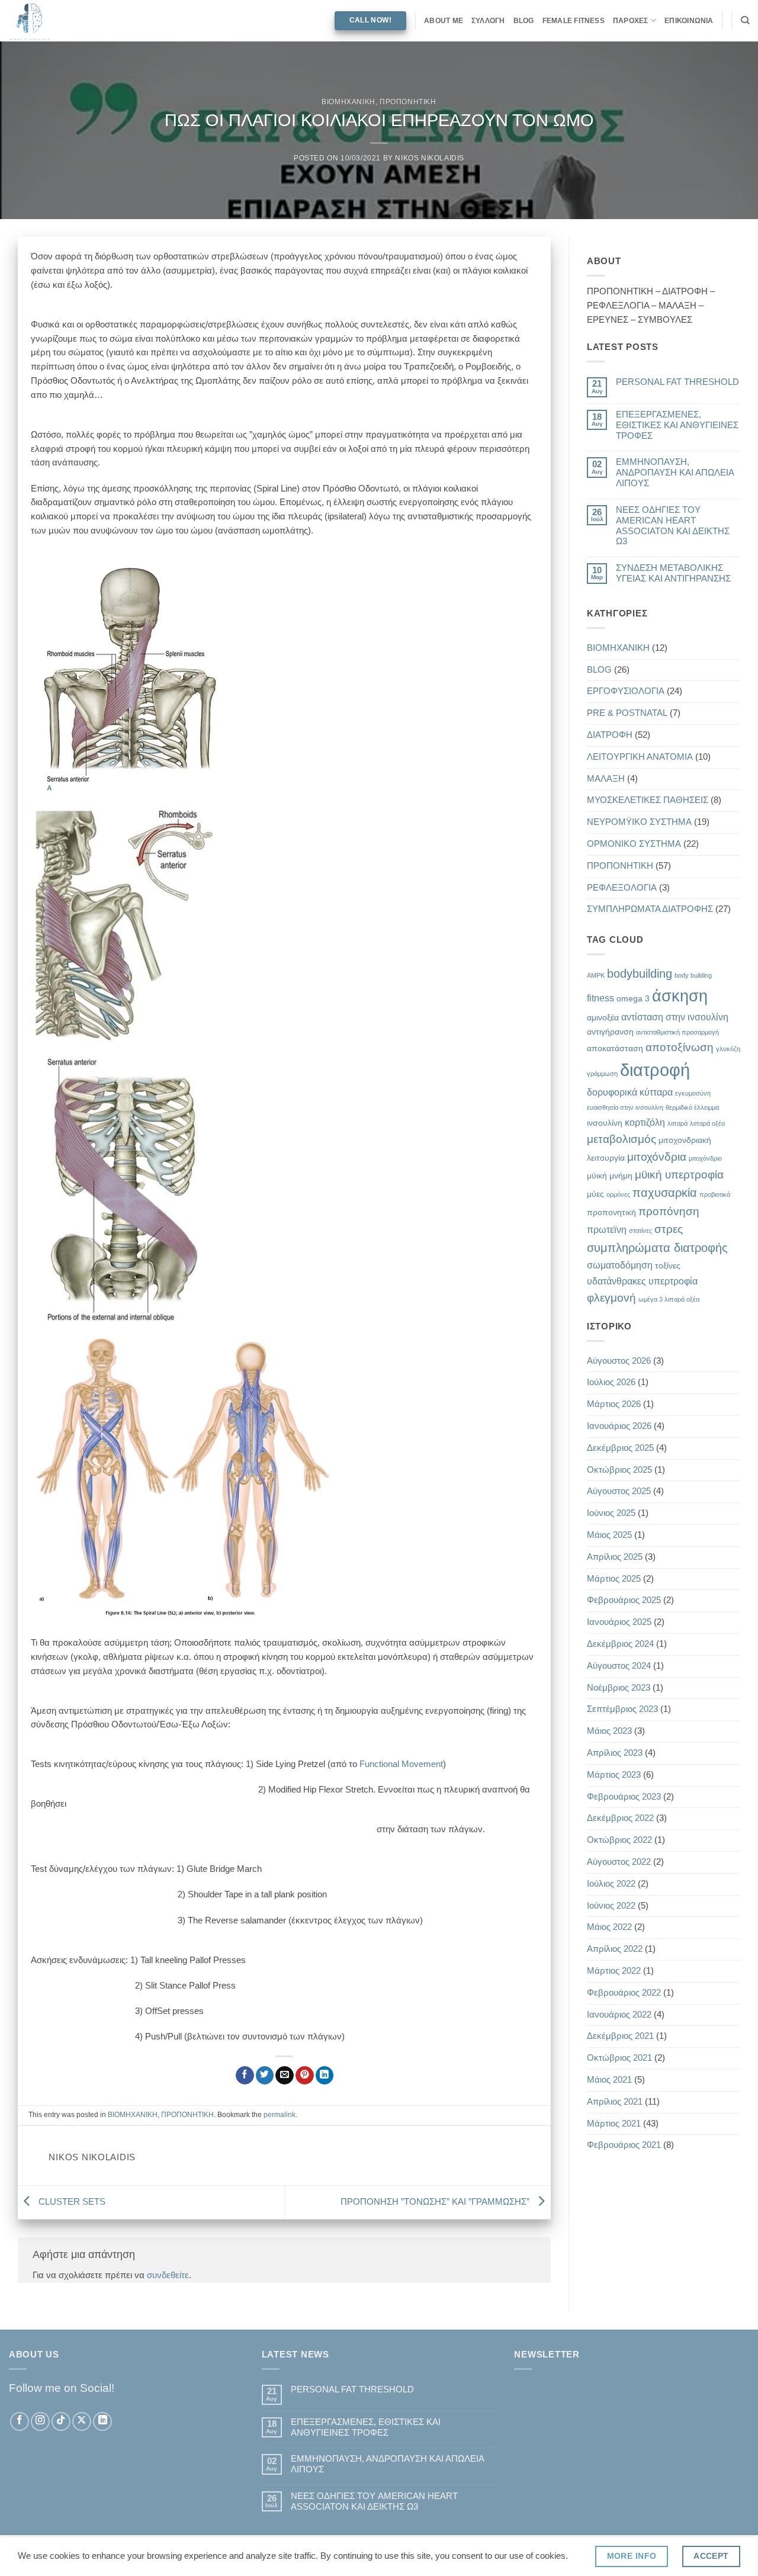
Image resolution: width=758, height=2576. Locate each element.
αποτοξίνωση (680, 1047)
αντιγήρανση (610, 1032)
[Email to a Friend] (285, 2075)
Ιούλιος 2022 (611, 1884)
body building (693, 975)
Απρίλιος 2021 (615, 2102)
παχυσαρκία (665, 1193)
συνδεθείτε (168, 2275)
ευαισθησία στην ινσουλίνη (625, 1107)
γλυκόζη (728, 1049)
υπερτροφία (673, 1281)
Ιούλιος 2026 (611, 1382)
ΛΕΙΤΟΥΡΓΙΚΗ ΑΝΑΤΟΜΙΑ (640, 757)
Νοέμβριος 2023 (619, 1688)
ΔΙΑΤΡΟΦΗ (610, 735)
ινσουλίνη (605, 1123)
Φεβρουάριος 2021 (624, 2145)
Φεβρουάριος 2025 (624, 1600)
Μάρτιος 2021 (614, 2124)
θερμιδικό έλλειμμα (692, 1107)
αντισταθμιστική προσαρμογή (677, 1032)
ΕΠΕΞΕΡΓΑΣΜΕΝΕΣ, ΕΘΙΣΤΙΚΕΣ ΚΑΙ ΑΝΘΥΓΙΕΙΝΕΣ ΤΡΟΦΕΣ (677, 425)
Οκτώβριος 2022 (619, 1840)
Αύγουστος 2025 (619, 1491)
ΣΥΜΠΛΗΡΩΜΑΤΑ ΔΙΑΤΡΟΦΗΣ (650, 909)
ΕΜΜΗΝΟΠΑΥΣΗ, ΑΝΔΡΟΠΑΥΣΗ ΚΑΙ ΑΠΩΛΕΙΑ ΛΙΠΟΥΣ (675, 473)
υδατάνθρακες (616, 1281)
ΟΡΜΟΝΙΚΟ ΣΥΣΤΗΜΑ (634, 844)
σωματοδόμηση (620, 1265)
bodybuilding (640, 974)
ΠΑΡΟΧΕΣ (631, 21)
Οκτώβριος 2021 (619, 2058)
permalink (280, 2115)
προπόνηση (669, 1211)
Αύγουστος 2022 (619, 1862)
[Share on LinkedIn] (325, 2075)
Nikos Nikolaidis (430, 158)
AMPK (596, 975)
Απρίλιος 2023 (615, 1753)
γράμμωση (602, 1074)
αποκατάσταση (615, 1048)
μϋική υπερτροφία (679, 1175)
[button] (284, 678)
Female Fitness (574, 21)
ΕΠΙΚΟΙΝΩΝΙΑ (689, 21)
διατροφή (655, 1070)
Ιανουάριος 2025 (619, 1622)
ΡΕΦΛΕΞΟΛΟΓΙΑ (622, 888)
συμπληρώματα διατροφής (657, 1248)
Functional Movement (401, 1764)
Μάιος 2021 (609, 2080)
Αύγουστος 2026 (619, 1361)
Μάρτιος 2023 (614, 1775)
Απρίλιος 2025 (615, 1557)
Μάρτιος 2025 (614, 1579)
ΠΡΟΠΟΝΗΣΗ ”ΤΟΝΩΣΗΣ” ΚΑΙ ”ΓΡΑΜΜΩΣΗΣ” (436, 2202)
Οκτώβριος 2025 (619, 1470)
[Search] (745, 20)
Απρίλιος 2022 (615, 1949)
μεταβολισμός (622, 1139)
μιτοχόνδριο (705, 1158)
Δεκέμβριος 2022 (620, 1818)
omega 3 (633, 998)
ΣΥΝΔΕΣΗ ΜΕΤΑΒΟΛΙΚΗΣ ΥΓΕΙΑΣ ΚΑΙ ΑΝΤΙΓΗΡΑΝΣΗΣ (673, 573)
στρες (669, 1229)
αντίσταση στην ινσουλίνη (675, 1017)
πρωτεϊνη (607, 1229)
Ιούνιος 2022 (611, 1906)
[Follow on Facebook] (20, 2421)
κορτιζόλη (645, 1122)
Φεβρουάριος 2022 (624, 1993)
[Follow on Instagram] (40, 2421)
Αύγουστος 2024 (619, 1666)
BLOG (524, 21)
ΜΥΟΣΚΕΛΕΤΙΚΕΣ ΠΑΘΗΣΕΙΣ (648, 800)
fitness (600, 998)
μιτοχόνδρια (657, 1157)
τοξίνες (668, 1265)
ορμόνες (618, 1194)
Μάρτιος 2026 (614, 1404)
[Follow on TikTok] (61, 2421)
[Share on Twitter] (265, 2075)
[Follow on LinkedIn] (102, 2421)
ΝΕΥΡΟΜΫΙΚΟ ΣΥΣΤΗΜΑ (639, 822)
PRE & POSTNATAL (627, 713)
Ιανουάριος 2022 (619, 2015)
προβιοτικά (715, 1194)
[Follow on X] (82, 2421)
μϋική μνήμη (610, 1175)
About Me (444, 21)
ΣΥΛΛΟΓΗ (488, 21)
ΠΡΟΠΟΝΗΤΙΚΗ (408, 102)
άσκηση (680, 996)
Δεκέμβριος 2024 (620, 1644)
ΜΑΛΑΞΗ (606, 779)
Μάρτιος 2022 (614, 1971)
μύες (595, 1194)
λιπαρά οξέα (707, 1123)
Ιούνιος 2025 (611, 1513)
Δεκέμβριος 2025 (620, 1448)
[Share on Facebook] (245, 2075)
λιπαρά (677, 1123)
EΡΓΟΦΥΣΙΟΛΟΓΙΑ (626, 691)
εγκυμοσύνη (693, 1093)
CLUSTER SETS (71, 2202)
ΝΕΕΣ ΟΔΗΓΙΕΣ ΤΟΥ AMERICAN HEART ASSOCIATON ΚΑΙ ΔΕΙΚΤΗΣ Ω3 (673, 526)
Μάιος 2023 (609, 1731)
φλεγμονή (611, 1298)
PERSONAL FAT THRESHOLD (677, 382)
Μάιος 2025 (609, 1535)
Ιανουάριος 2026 (619, 1426)
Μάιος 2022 (609, 1927)
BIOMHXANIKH (349, 102)
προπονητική (611, 1212)
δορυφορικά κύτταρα (630, 1092)
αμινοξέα (603, 1017)
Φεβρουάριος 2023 (624, 1797)
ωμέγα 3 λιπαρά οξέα (669, 1299)
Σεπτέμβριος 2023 (622, 1709)
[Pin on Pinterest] (305, 2075)
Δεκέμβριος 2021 (620, 2036)
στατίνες (640, 1231)
